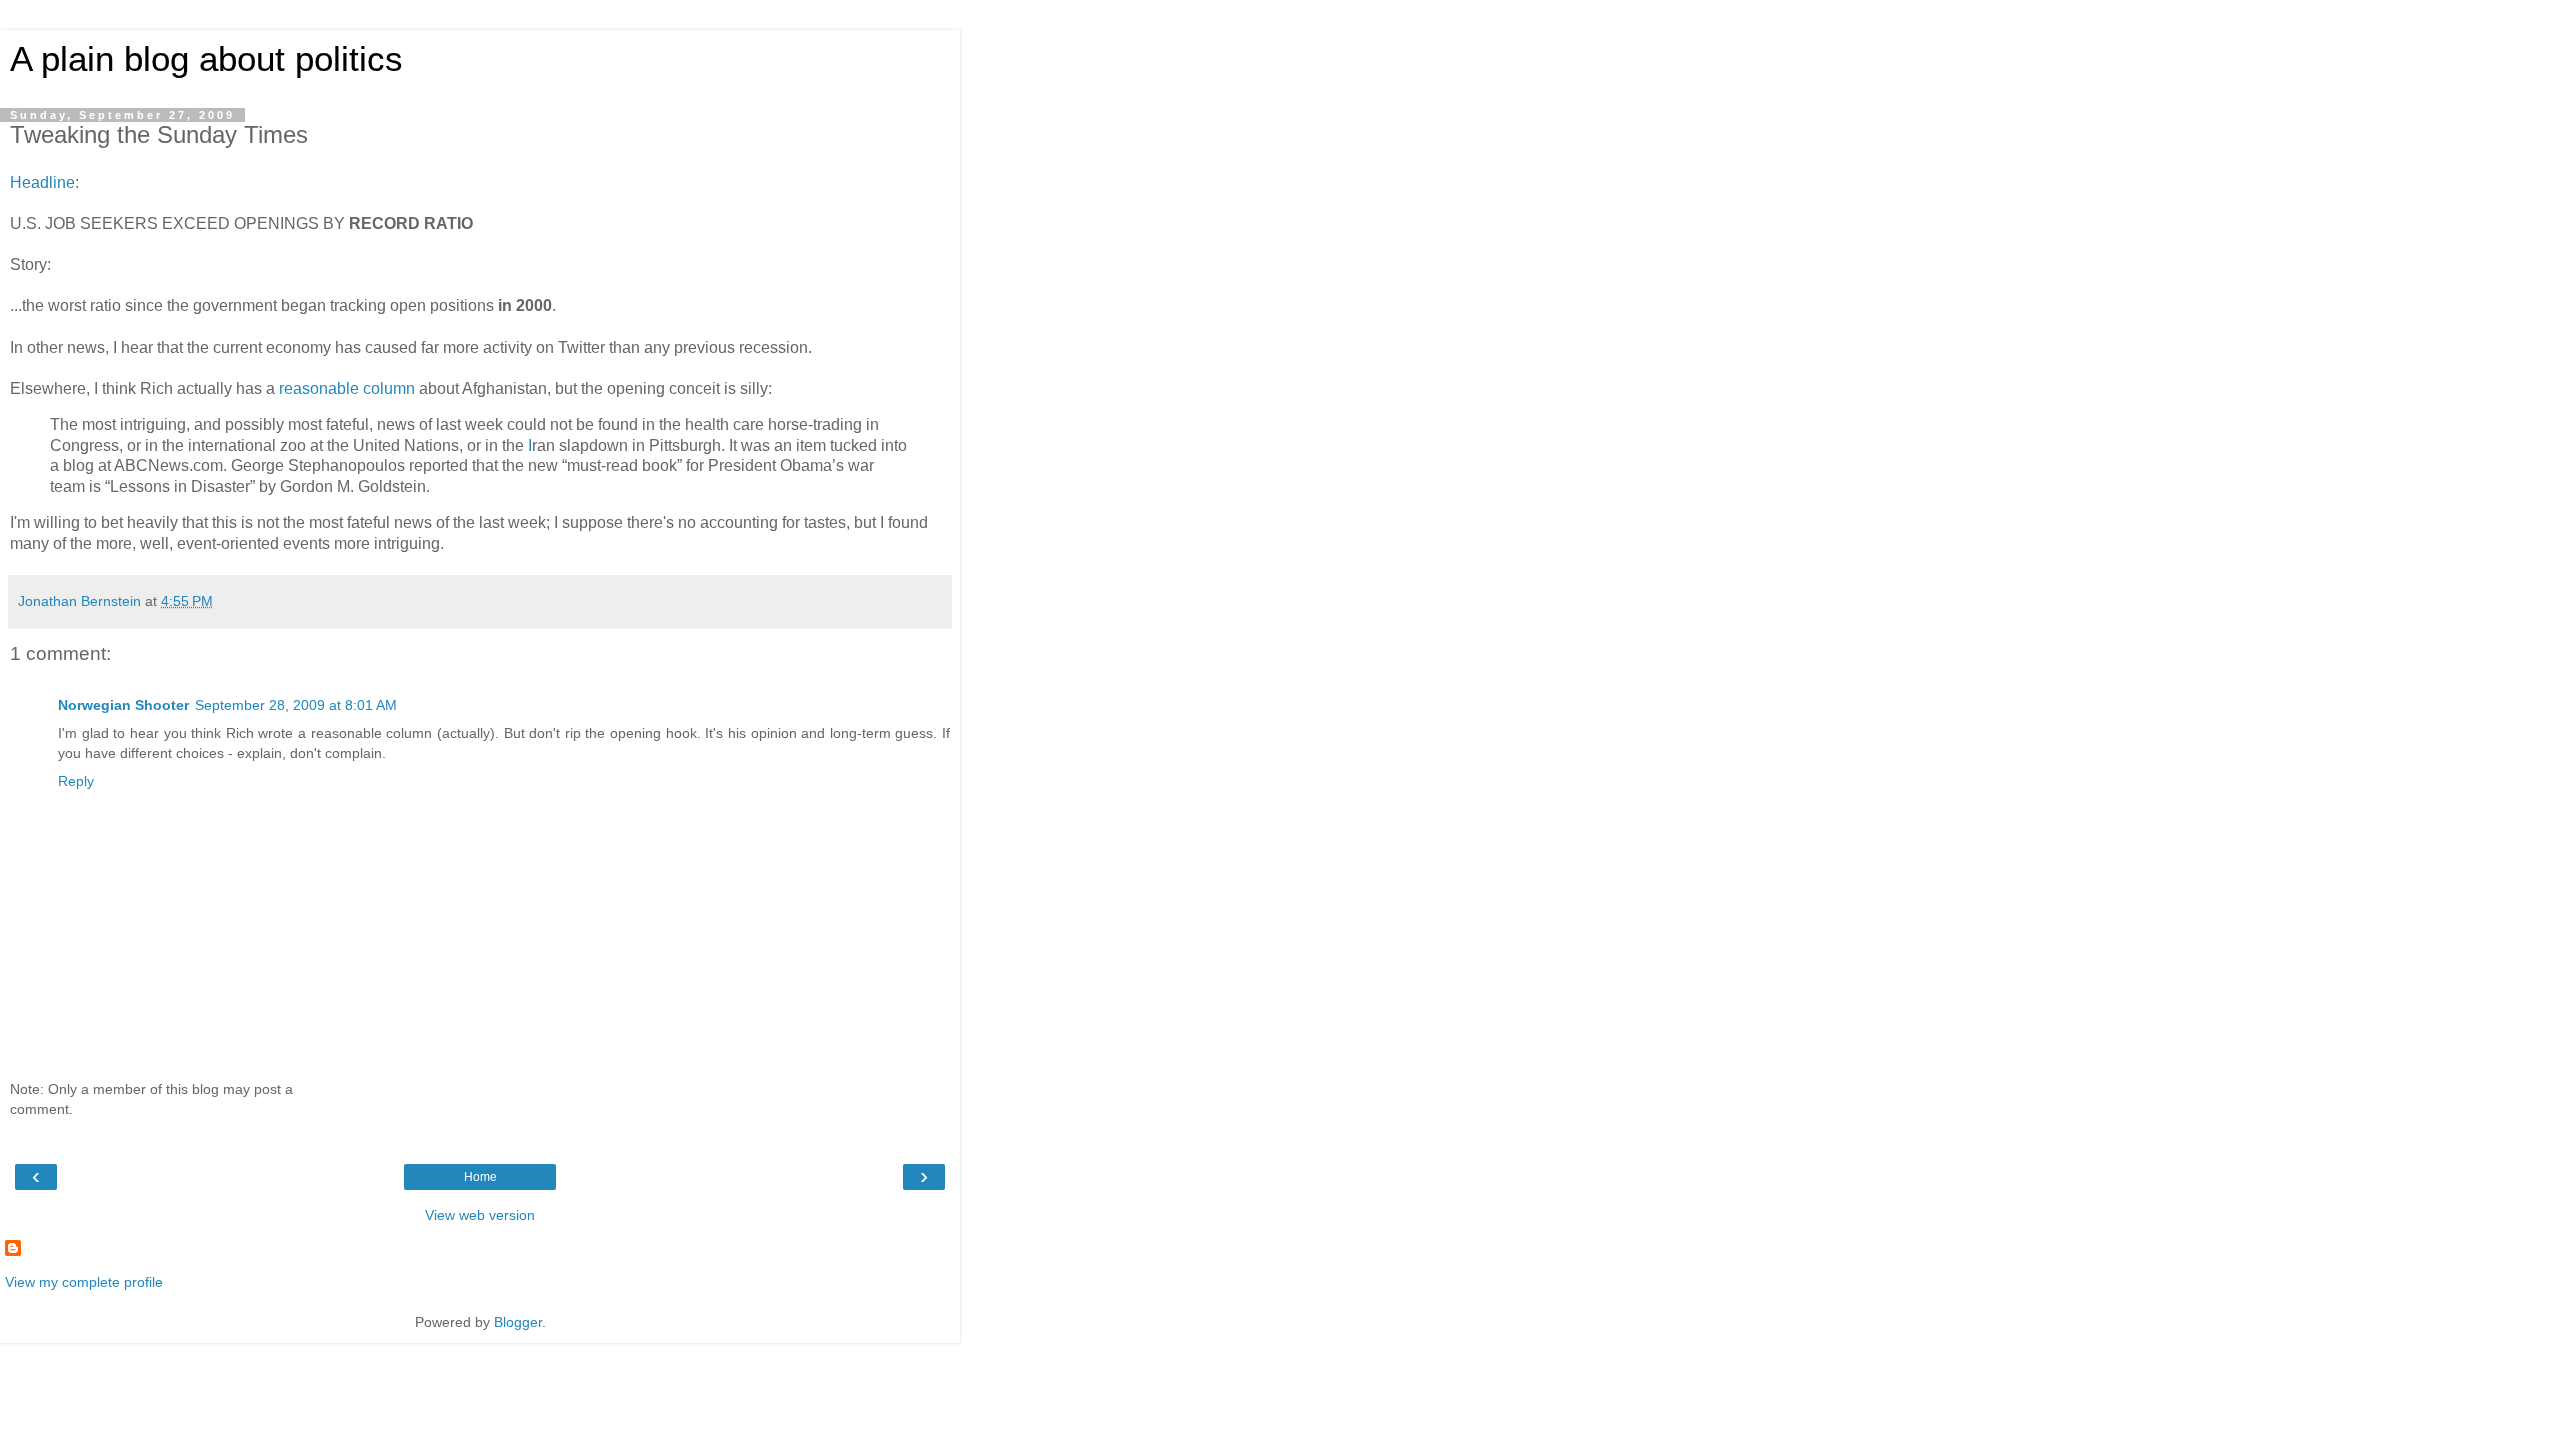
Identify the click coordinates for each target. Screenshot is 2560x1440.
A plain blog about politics (206, 59)
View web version (480, 1215)
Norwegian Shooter (123, 705)
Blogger (518, 1322)
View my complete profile (84, 1282)
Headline (42, 182)
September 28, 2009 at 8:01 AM (296, 705)
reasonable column (347, 388)
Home (480, 1177)
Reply (76, 781)
